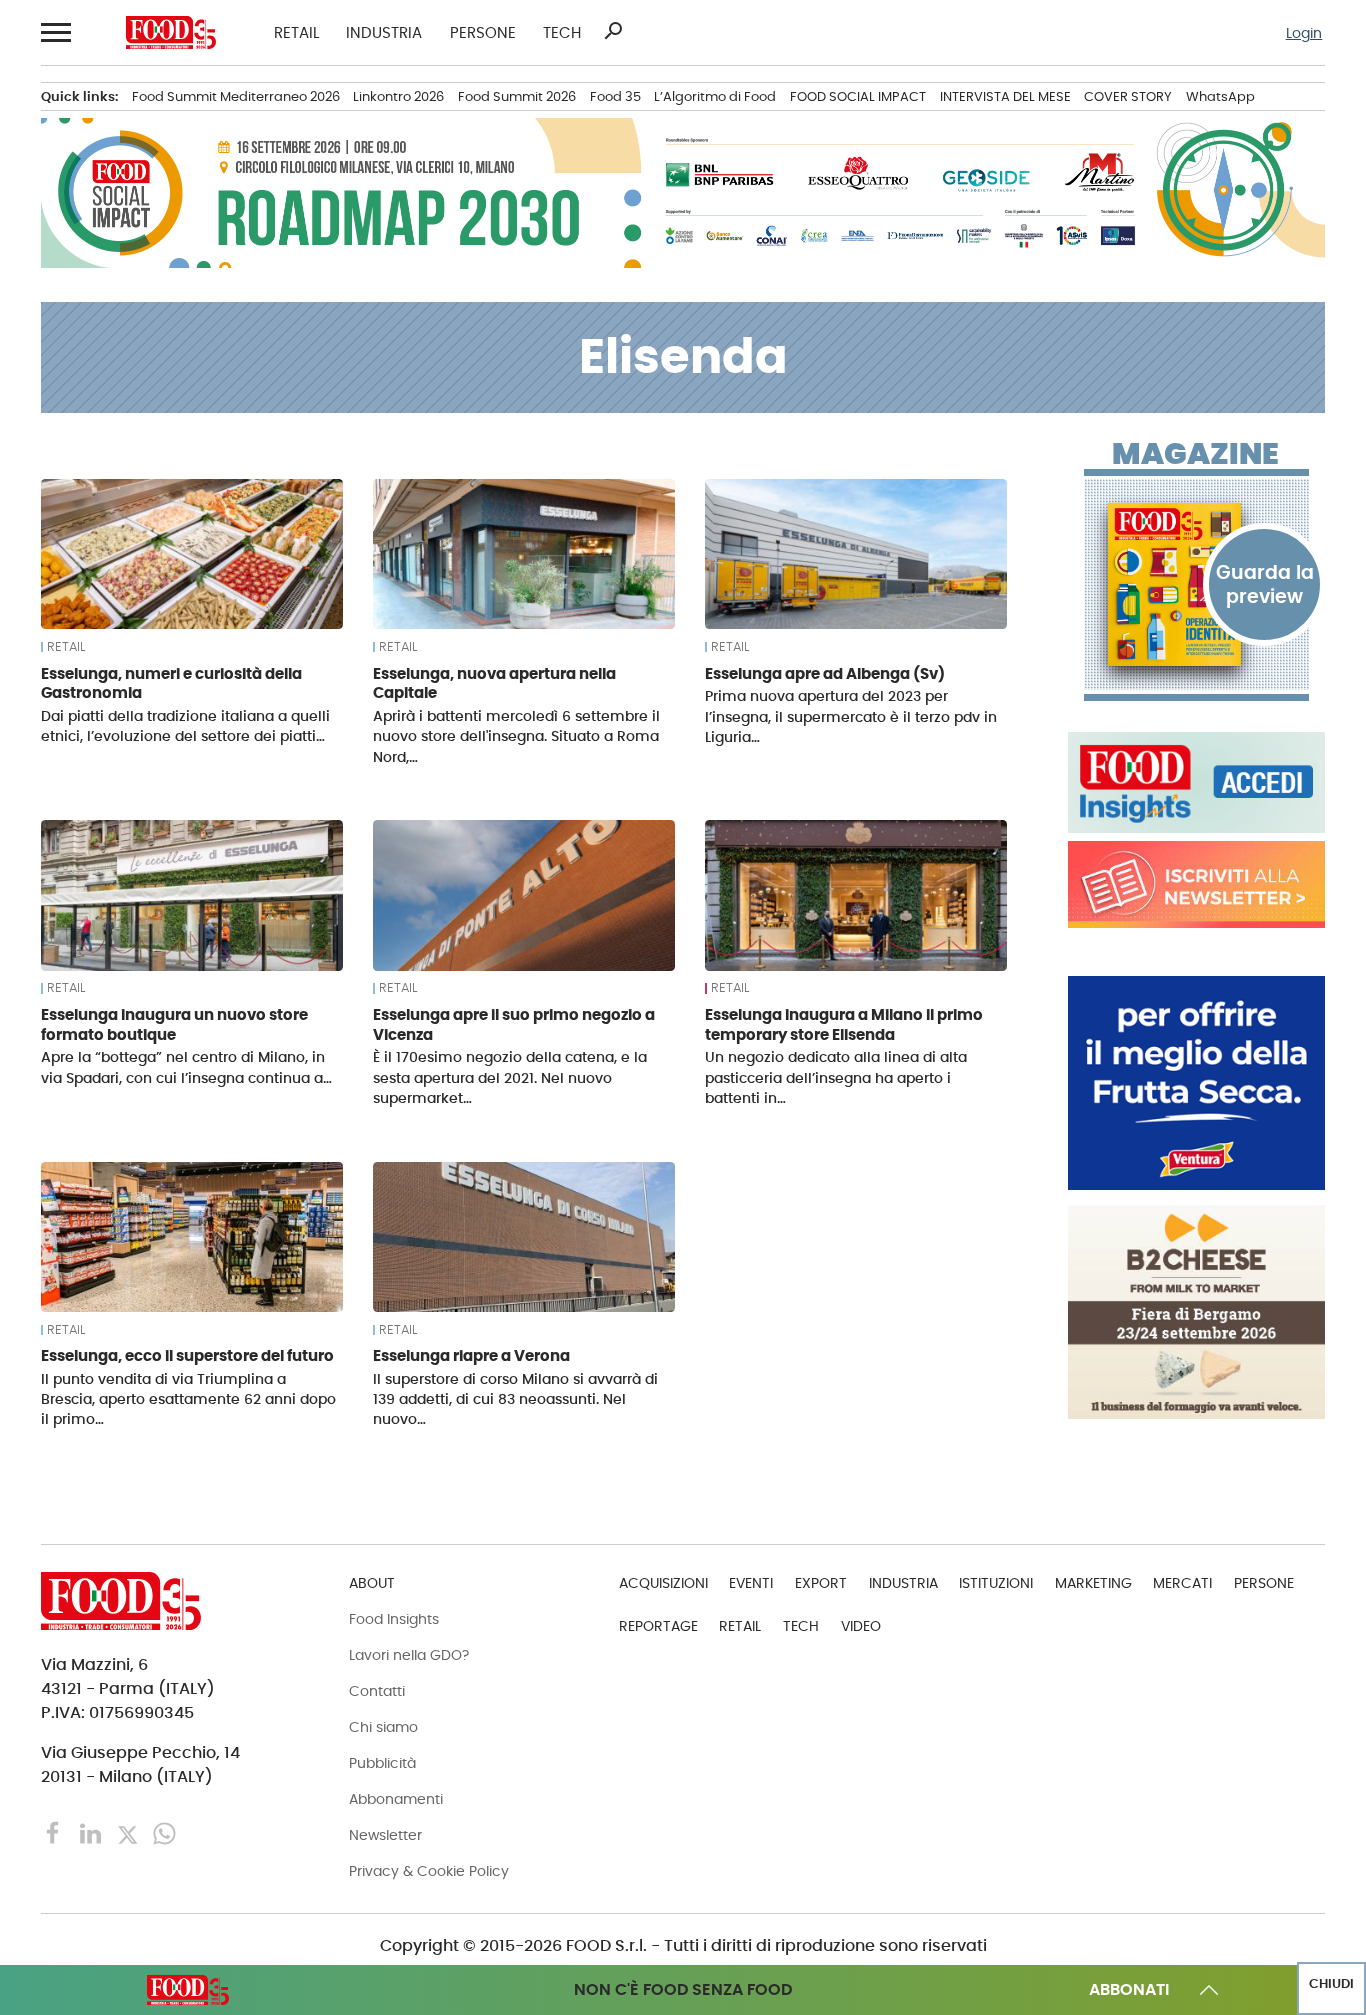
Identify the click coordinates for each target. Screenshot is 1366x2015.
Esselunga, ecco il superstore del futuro (187, 1355)
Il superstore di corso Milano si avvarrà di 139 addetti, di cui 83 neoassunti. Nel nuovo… (515, 1399)
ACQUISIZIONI (663, 1583)
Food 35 (615, 96)
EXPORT (821, 1583)
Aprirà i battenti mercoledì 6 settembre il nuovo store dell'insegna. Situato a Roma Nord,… (516, 736)
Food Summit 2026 (517, 96)
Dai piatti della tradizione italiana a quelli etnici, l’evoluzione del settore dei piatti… (185, 726)
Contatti (377, 1691)
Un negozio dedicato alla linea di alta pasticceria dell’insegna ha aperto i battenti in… (836, 1077)
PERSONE (483, 32)
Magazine (1195, 454)
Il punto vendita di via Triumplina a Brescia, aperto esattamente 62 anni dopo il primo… (188, 1399)
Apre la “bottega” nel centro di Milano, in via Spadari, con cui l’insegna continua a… (186, 1067)
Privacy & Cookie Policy (429, 1871)
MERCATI (1182, 1583)
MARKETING (1093, 1583)
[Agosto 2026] (1196, 584)
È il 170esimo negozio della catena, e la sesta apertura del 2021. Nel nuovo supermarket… (510, 1077)
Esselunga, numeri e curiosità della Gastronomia (171, 683)
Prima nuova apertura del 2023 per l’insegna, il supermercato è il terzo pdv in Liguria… (851, 716)
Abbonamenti (396, 1799)
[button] (54, 32)
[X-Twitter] (129, 1832)
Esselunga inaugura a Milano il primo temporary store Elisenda (844, 1024)
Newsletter (385, 1835)
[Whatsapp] (164, 1832)
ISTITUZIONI (996, 1583)
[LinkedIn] (92, 1832)
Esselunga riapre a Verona (471, 1355)
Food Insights (394, 1619)
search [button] (613, 31)
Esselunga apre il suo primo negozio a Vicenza (514, 1024)
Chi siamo (383, 1727)
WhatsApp (1220, 96)
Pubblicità (382, 1763)
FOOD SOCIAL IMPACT (858, 96)
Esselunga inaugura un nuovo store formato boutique (174, 1024)
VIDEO (861, 1626)
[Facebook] (55, 1832)
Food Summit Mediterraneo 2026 (236, 96)
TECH (562, 32)
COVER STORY (1128, 96)
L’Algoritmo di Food (715, 96)
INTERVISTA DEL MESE (1005, 96)
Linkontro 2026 (398, 96)
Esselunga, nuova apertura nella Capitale (494, 683)
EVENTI (751, 1583)
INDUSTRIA (384, 32)
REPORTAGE (658, 1626)
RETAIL (296, 32)
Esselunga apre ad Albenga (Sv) (825, 673)
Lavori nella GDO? (409, 1655)
